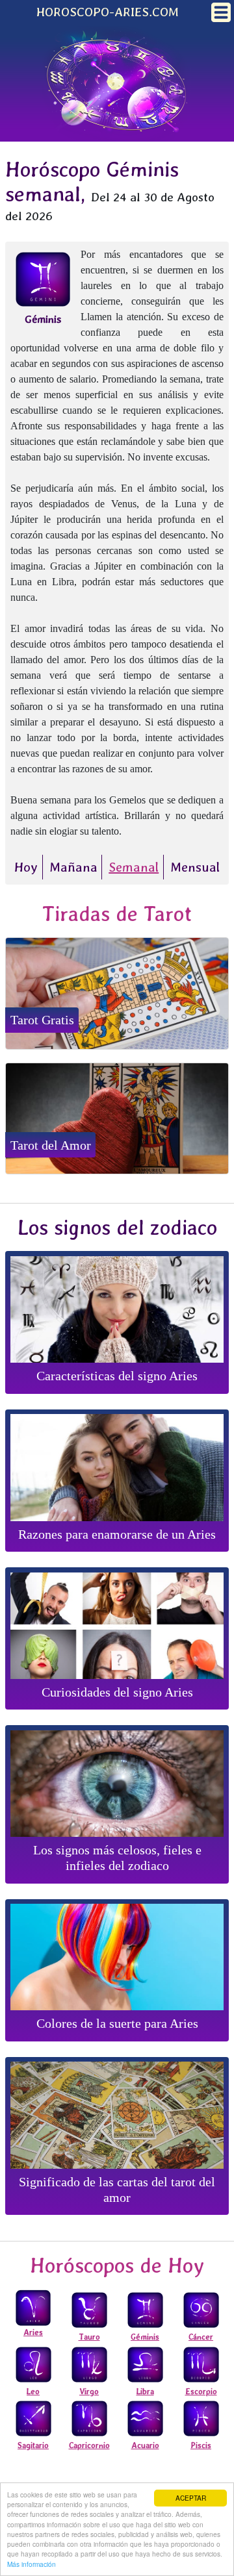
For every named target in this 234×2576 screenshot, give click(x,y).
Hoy (26, 867)
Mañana (73, 867)
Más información (32, 2564)
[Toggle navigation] (221, 12)
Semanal (134, 867)
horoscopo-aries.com (108, 12)
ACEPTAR (191, 2498)
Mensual (195, 867)
